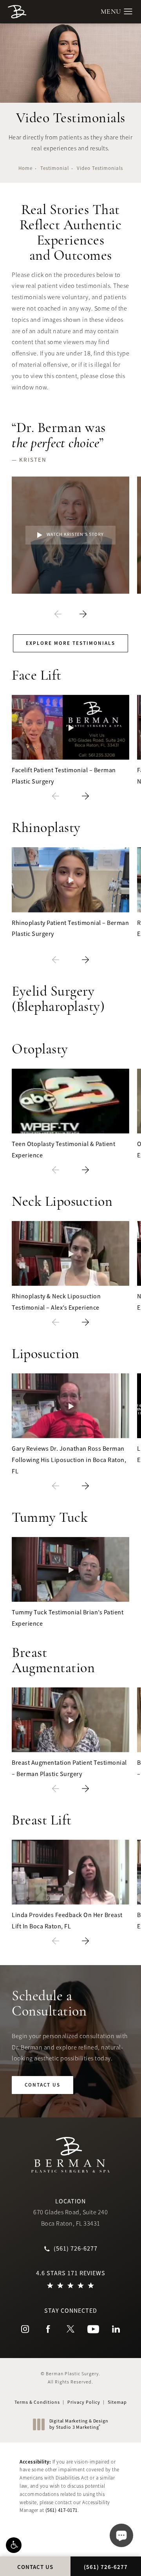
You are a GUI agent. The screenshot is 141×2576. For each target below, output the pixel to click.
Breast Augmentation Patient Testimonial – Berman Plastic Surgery (69, 1768)
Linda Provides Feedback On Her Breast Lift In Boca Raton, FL (67, 1921)
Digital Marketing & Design (79, 2424)
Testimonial (55, 168)
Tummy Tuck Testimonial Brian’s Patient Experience (68, 1618)
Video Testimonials (100, 168)
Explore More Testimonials (70, 643)
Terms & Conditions (37, 2402)
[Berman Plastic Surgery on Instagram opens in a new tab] (25, 2329)
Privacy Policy (84, 2402)
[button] (14, 2545)
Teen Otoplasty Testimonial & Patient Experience (63, 1150)
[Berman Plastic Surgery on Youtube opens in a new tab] (93, 2329)
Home (25, 168)
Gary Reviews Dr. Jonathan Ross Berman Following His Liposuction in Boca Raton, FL (69, 1460)
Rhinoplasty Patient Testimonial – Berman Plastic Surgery (70, 929)
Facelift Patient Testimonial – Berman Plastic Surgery (64, 776)
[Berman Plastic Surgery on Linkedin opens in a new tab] (116, 2329)
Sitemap (117, 2402)
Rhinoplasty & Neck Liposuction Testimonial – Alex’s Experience (56, 1302)
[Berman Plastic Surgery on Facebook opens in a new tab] (48, 2329)
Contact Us (42, 2085)
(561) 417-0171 (61, 2510)
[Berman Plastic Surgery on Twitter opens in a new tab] (70, 2329)
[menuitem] (25, 2329)
